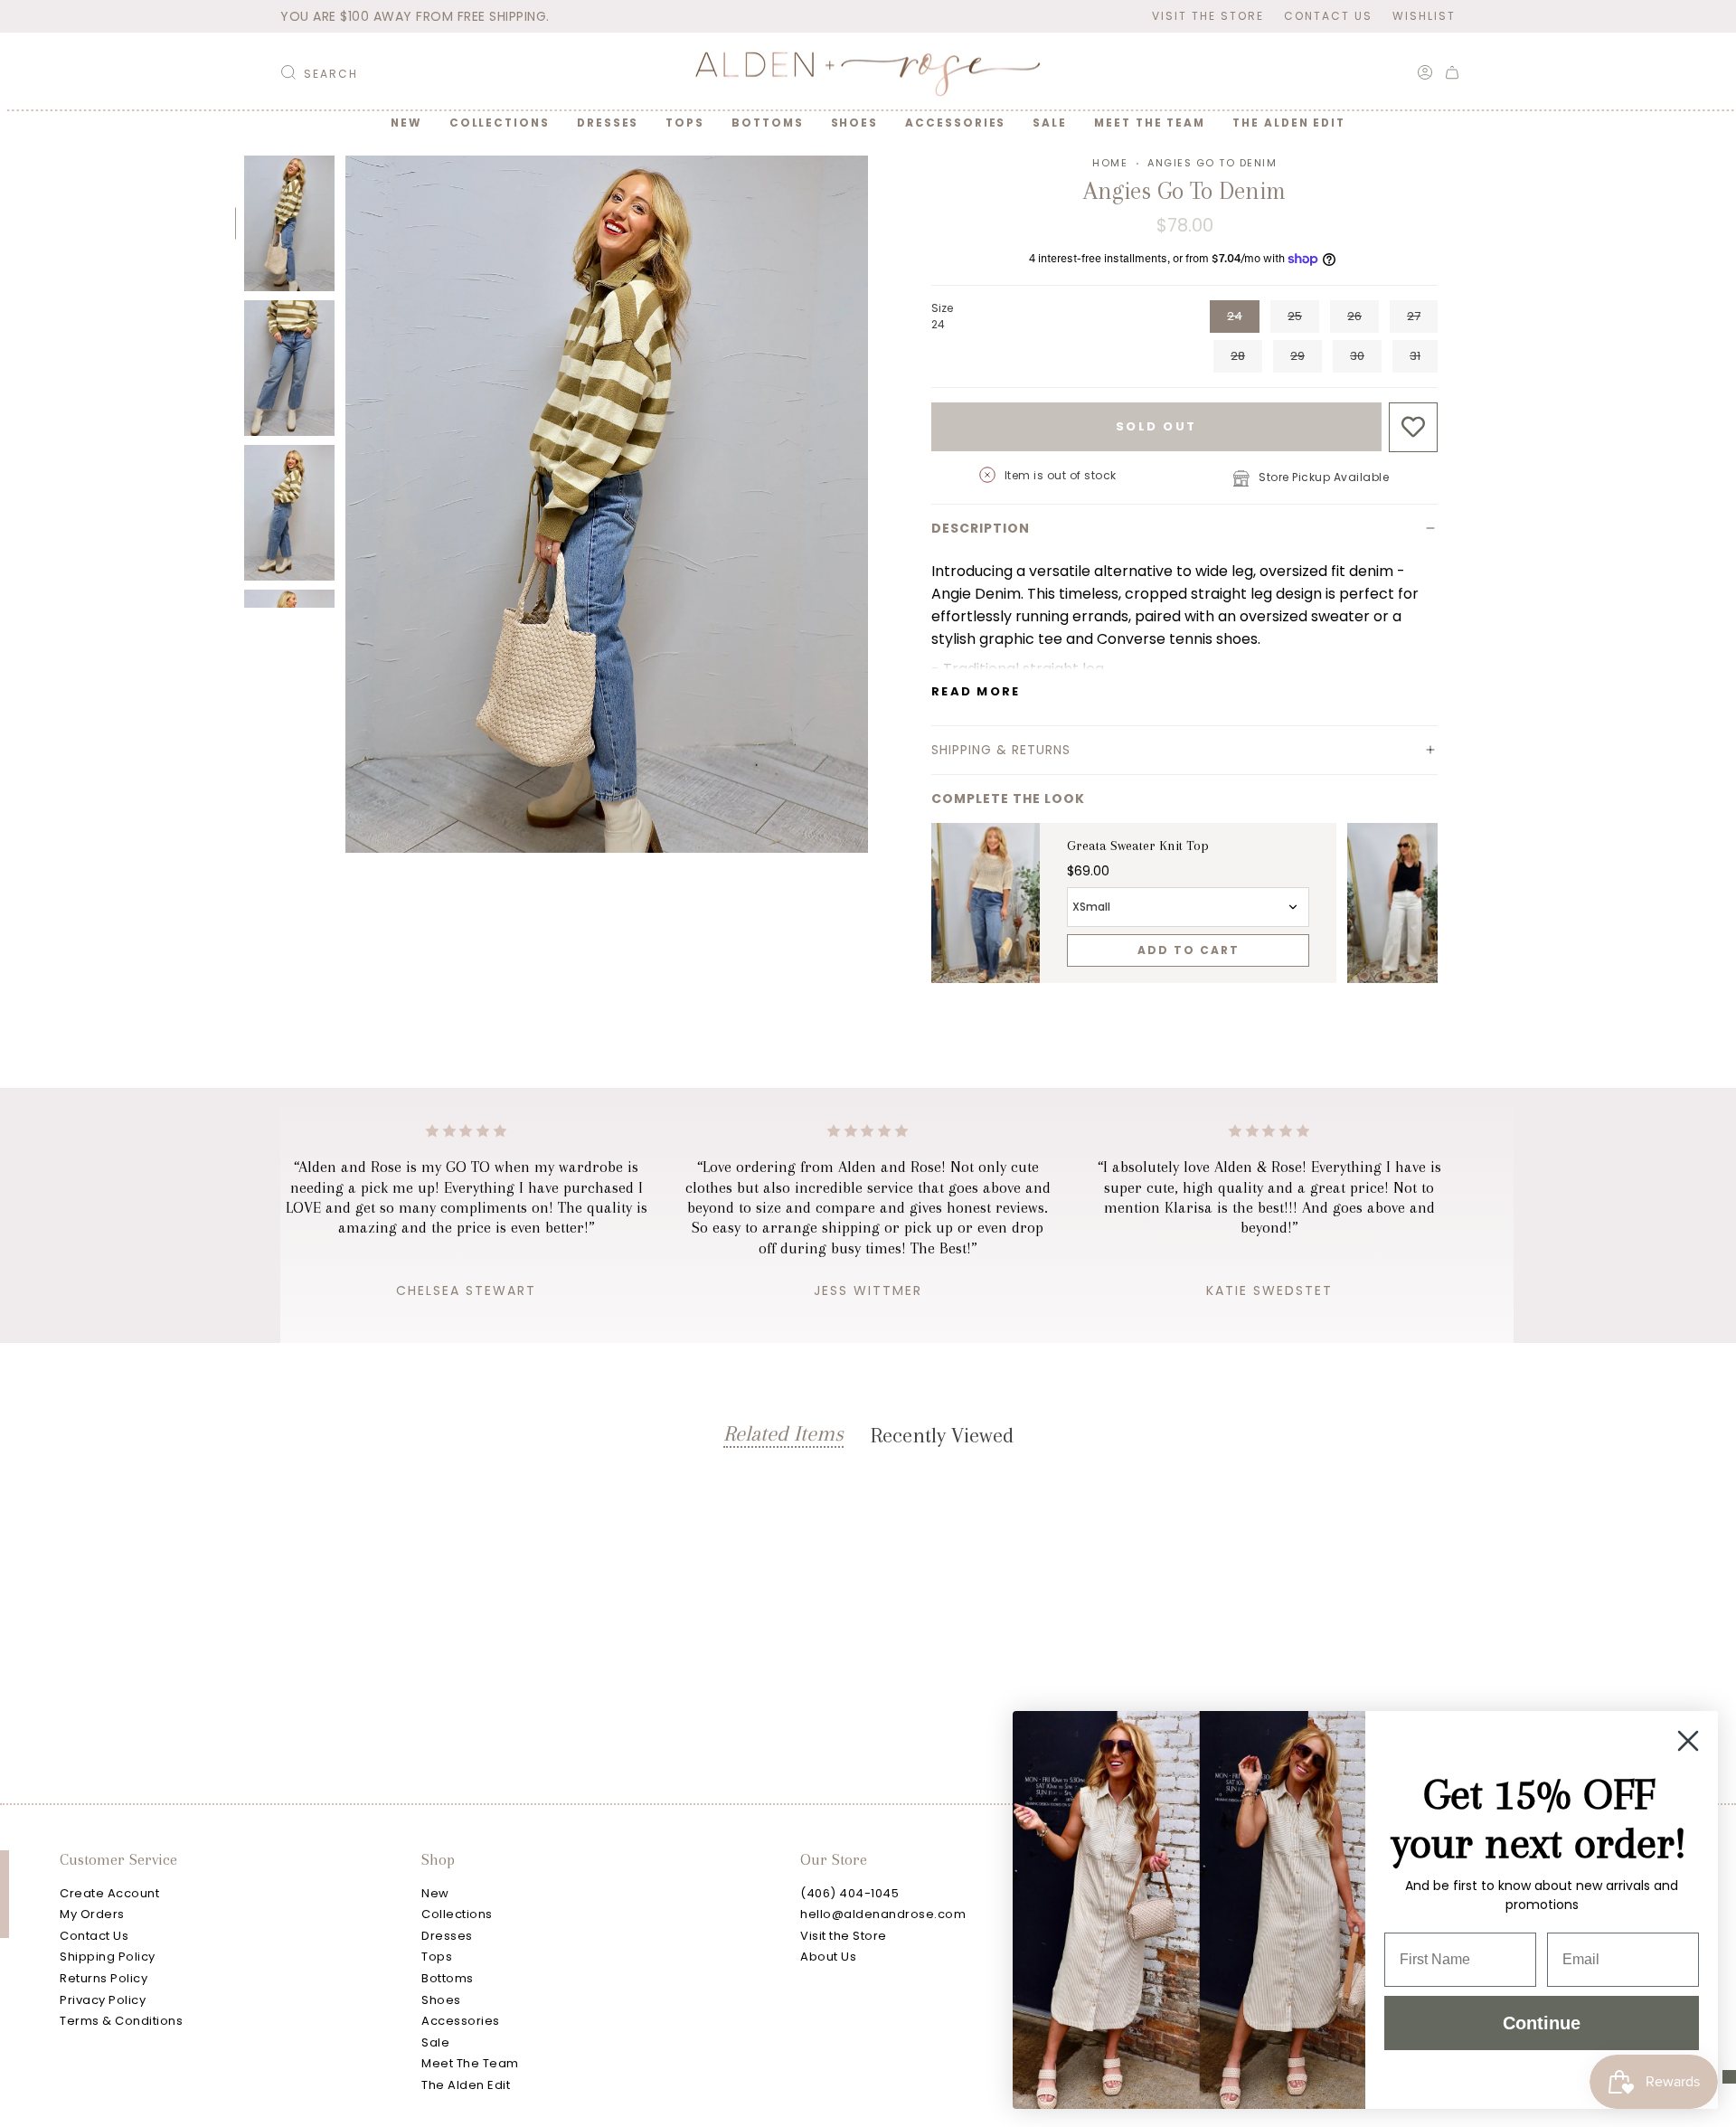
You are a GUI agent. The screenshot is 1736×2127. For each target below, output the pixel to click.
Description (981, 528)
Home (1110, 163)
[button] (500, 123)
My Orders (92, 1914)
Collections (457, 1914)
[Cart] (1452, 72)
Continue (1542, 2023)
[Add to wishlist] (1414, 427)
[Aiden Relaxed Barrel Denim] (1401, 903)
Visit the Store (1208, 16)
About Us (828, 1957)
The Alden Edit (466, 2085)
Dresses (447, 1936)
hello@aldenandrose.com (883, 1914)
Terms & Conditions (121, 2021)
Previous (345, 505)
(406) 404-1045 (849, 1893)
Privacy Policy (103, 2000)
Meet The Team (470, 2063)
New (435, 1893)
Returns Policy (104, 1978)
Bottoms (448, 1978)
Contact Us (1328, 16)
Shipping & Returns (1001, 750)
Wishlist (1424, 16)
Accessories (461, 2021)
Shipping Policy (108, 1957)
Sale (435, 2042)
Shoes (441, 2000)
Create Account (109, 1893)
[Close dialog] (1688, 1741)
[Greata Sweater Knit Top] (986, 903)
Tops (437, 1957)
